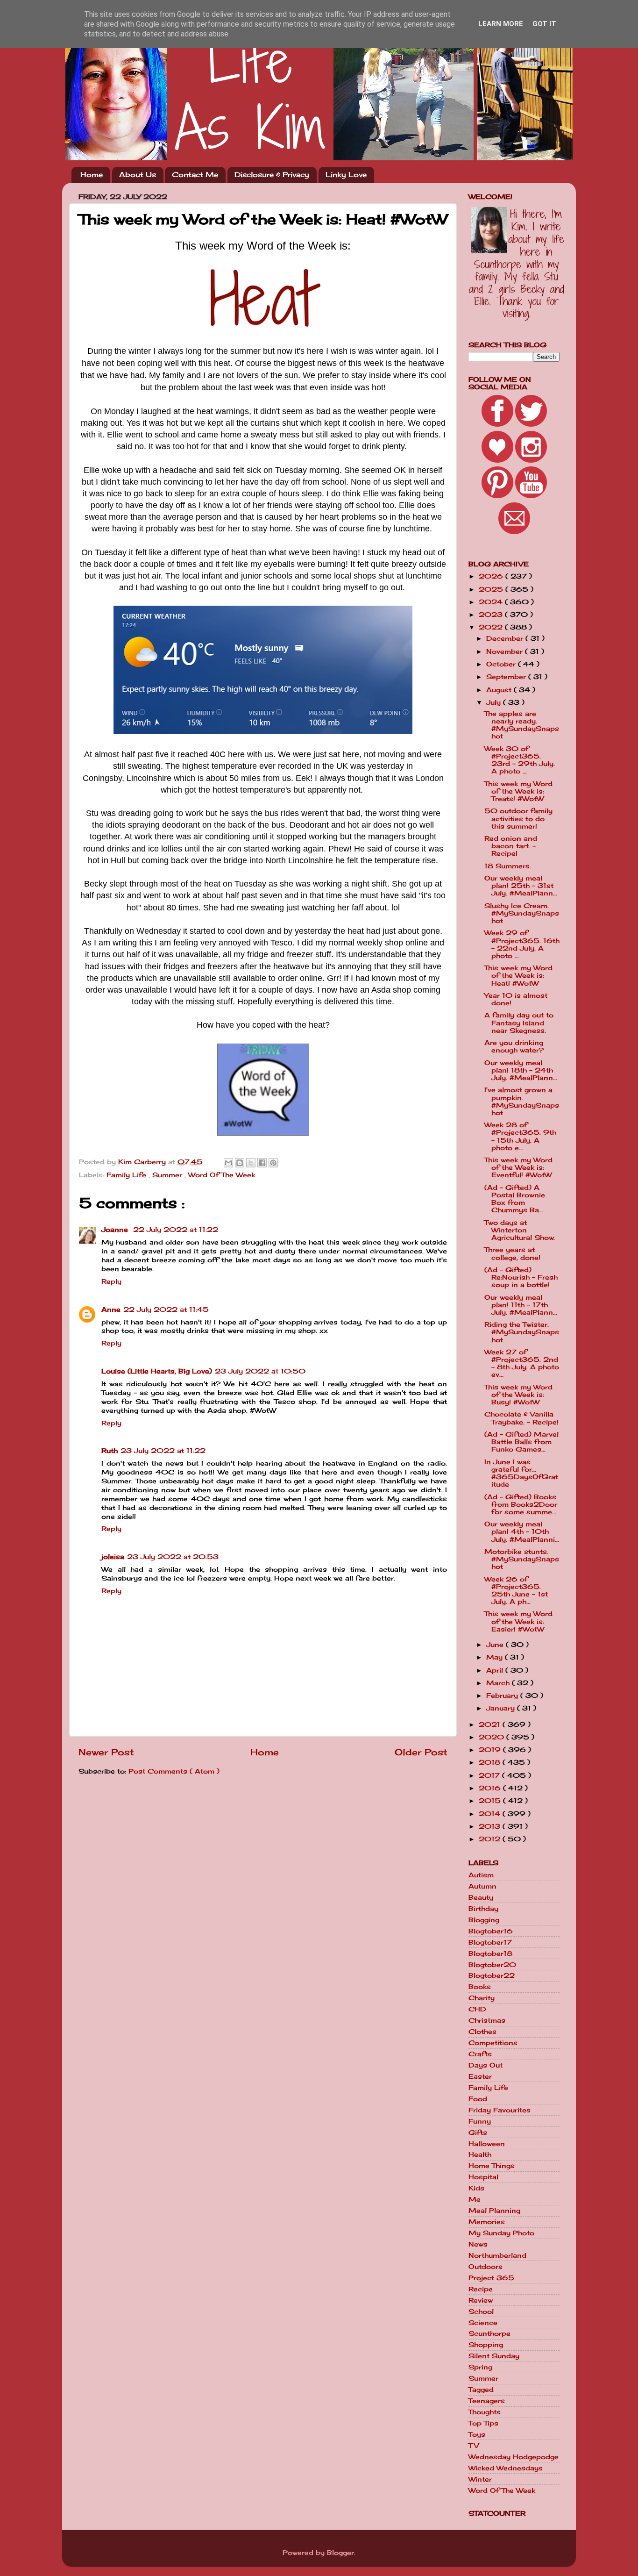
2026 (492, 576)
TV (474, 2446)
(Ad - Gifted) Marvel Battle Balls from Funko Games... (521, 1442)
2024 (492, 602)
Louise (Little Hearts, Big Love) (157, 1371)
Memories (487, 2222)
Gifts (478, 2132)
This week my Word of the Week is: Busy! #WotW (518, 1395)
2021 (491, 1724)
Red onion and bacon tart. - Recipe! (511, 846)
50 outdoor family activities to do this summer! (518, 818)
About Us (138, 175)
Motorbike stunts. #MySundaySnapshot (522, 1559)
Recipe (481, 2289)
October (502, 664)
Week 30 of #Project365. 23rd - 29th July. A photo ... (520, 760)
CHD (477, 2009)
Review (481, 2300)
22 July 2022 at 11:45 (166, 1309)
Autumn (482, 1886)
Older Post (421, 1752)
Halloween (487, 2144)
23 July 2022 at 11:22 (163, 1451)
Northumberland (497, 2255)
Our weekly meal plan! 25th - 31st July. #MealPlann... (521, 886)
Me (475, 2199)
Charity (482, 1998)
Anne (111, 1309)
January (502, 1708)
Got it (544, 24)
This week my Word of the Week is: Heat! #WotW (518, 975)
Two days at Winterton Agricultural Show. (520, 1230)
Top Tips (483, 2423)
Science (483, 2323)
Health (480, 2154)
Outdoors (486, 2267)
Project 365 (491, 2278)
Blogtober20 (492, 1965)
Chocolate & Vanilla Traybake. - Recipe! (521, 1418)
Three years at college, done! (512, 1253)
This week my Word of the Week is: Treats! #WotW (518, 791)
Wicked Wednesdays (506, 2468)
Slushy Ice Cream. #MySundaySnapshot (522, 913)
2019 (491, 1750)
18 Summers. (508, 866)
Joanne (116, 1230)
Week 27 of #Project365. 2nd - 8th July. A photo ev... (522, 1363)
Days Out (486, 2065)
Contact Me (195, 175)
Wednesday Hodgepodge (514, 2457)
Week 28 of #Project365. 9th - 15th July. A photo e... (520, 1136)
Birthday (483, 1909)
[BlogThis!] (240, 1163)
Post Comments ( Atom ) (174, 1771)
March (499, 1683)
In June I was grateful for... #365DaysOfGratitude (521, 1473)
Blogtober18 (490, 1953)
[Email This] (228, 1163)
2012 (491, 1839)
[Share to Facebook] (262, 1163)
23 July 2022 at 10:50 (260, 1371)
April (496, 1670)
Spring (480, 2367)
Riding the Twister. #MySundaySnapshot (522, 1332)
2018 (491, 1762)
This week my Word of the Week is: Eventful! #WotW (518, 1167)
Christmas (487, 2020)
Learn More (501, 24)
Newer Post (106, 1752)
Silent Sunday (494, 2356)
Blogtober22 (492, 1975)
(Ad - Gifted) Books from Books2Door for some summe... (521, 1504)
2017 (490, 1775)
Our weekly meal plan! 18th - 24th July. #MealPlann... (521, 1070)
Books (480, 1987)
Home (92, 175)
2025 (492, 589)
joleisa (113, 1557)
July (495, 702)
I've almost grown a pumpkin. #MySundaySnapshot (522, 1101)
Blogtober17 (490, 1942)
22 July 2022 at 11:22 (176, 1230)
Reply (111, 1281)
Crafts (480, 2054)
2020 (493, 1737)
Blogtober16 (491, 1931)
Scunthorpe (489, 2333)
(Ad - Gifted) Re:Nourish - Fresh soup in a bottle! (521, 1277)
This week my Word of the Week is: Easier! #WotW (518, 1621)
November (506, 651)
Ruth (110, 1451)
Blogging (484, 1920)
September (507, 677)
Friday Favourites (500, 2110)
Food (478, 2099)
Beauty (481, 1897)
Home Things (492, 2166)
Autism (481, 1875)
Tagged (481, 2390)
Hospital (483, 2177)
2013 (491, 1826)
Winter (480, 2479)
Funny (480, 2121)
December (506, 638)
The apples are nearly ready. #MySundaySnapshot (522, 725)
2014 (491, 1814)
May (496, 1657)
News (478, 2244)
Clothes (482, 2032)
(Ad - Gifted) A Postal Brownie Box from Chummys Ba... (515, 1199)
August (500, 690)
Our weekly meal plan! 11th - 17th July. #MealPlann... (521, 1305)
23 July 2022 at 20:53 (173, 1557)
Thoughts (485, 2412)
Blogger (340, 2553)
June (496, 1645)
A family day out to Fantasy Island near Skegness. (519, 1023)
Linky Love (346, 175)
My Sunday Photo (501, 2233)
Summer (168, 1175)
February (503, 1696)
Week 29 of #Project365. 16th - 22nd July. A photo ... (522, 944)
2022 (492, 627)
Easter (480, 2076)
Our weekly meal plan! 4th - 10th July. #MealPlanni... (522, 1531)
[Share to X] (251, 1163)
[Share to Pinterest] (273, 1163)
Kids (476, 2188)
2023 (492, 615)
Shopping (486, 2345)
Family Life (128, 1175)
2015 (491, 1801)
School (481, 2311)
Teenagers (487, 2401)
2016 (491, 1788)
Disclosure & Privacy (272, 175)
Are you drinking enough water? (514, 1046)
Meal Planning (494, 2211)
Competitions (493, 2043)
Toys (477, 2434)
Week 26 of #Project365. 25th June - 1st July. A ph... (516, 1591)
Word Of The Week (222, 1175)
